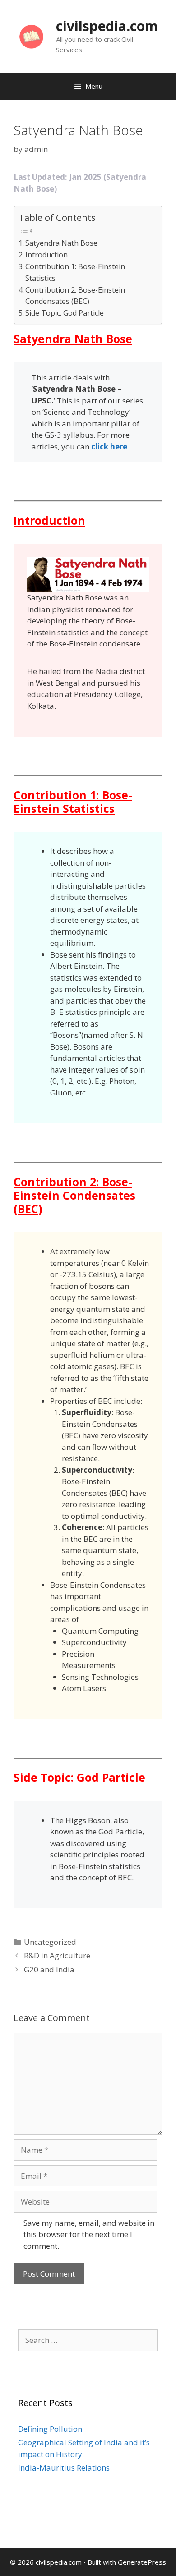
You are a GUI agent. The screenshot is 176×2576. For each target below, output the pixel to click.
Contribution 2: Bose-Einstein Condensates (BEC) (75, 296)
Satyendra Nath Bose (61, 243)
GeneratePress (142, 2562)
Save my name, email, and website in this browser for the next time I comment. (89, 2234)
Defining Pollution (50, 2429)
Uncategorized (50, 1942)
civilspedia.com (107, 26)
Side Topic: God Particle (65, 313)
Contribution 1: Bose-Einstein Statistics (75, 272)
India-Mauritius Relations (64, 2468)
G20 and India (49, 1969)
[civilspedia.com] (31, 35)
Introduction (46, 255)
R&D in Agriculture (57, 1955)
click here (109, 447)
